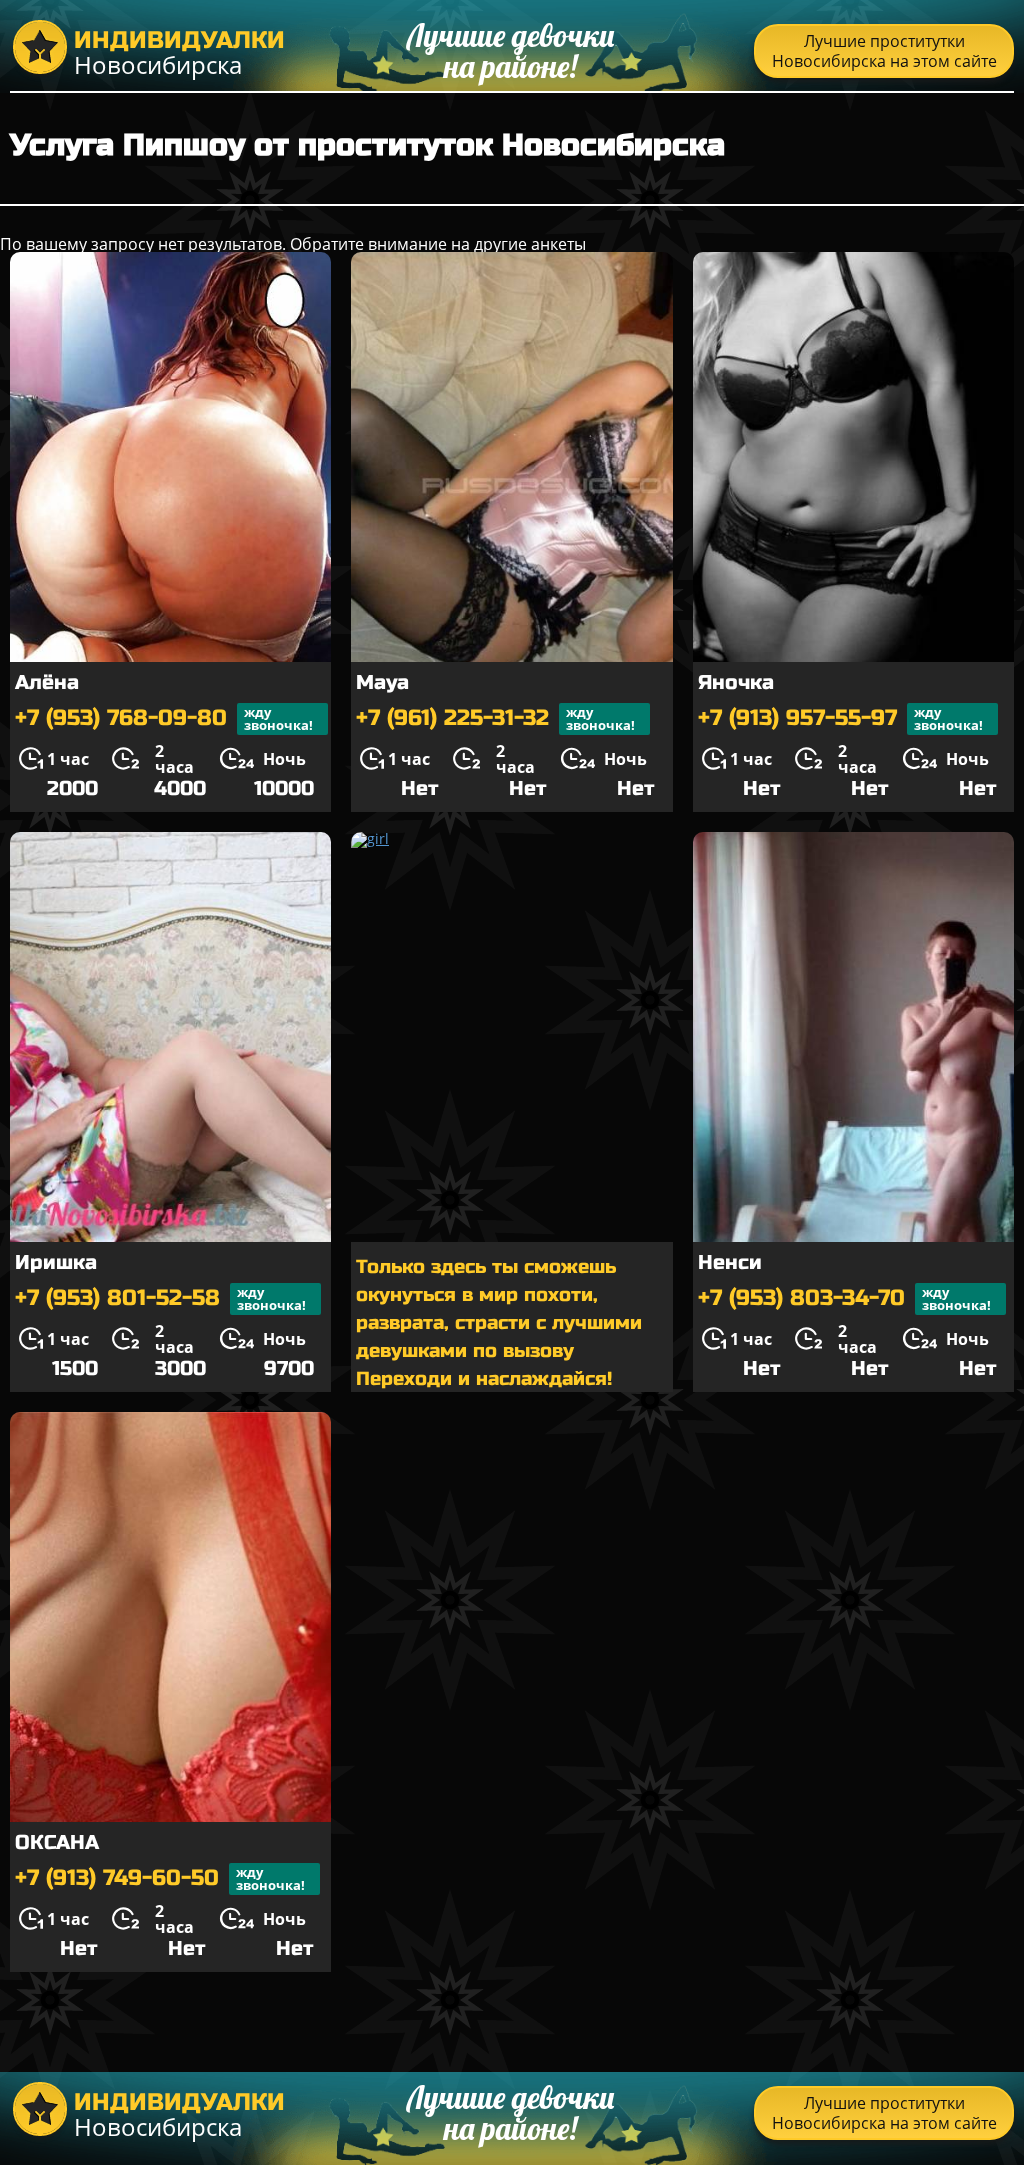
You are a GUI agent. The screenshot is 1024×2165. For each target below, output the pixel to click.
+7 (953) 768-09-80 (164, 718)
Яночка (736, 682)
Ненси (730, 1262)
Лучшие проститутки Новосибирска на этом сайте (884, 51)
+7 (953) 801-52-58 (160, 1298)
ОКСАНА (57, 1842)
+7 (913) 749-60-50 (160, 1878)
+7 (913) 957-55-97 (840, 718)
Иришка (56, 1262)
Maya (382, 682)
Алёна (47, 682)
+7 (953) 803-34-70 (844, 1298)
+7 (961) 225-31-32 (495, 718)
